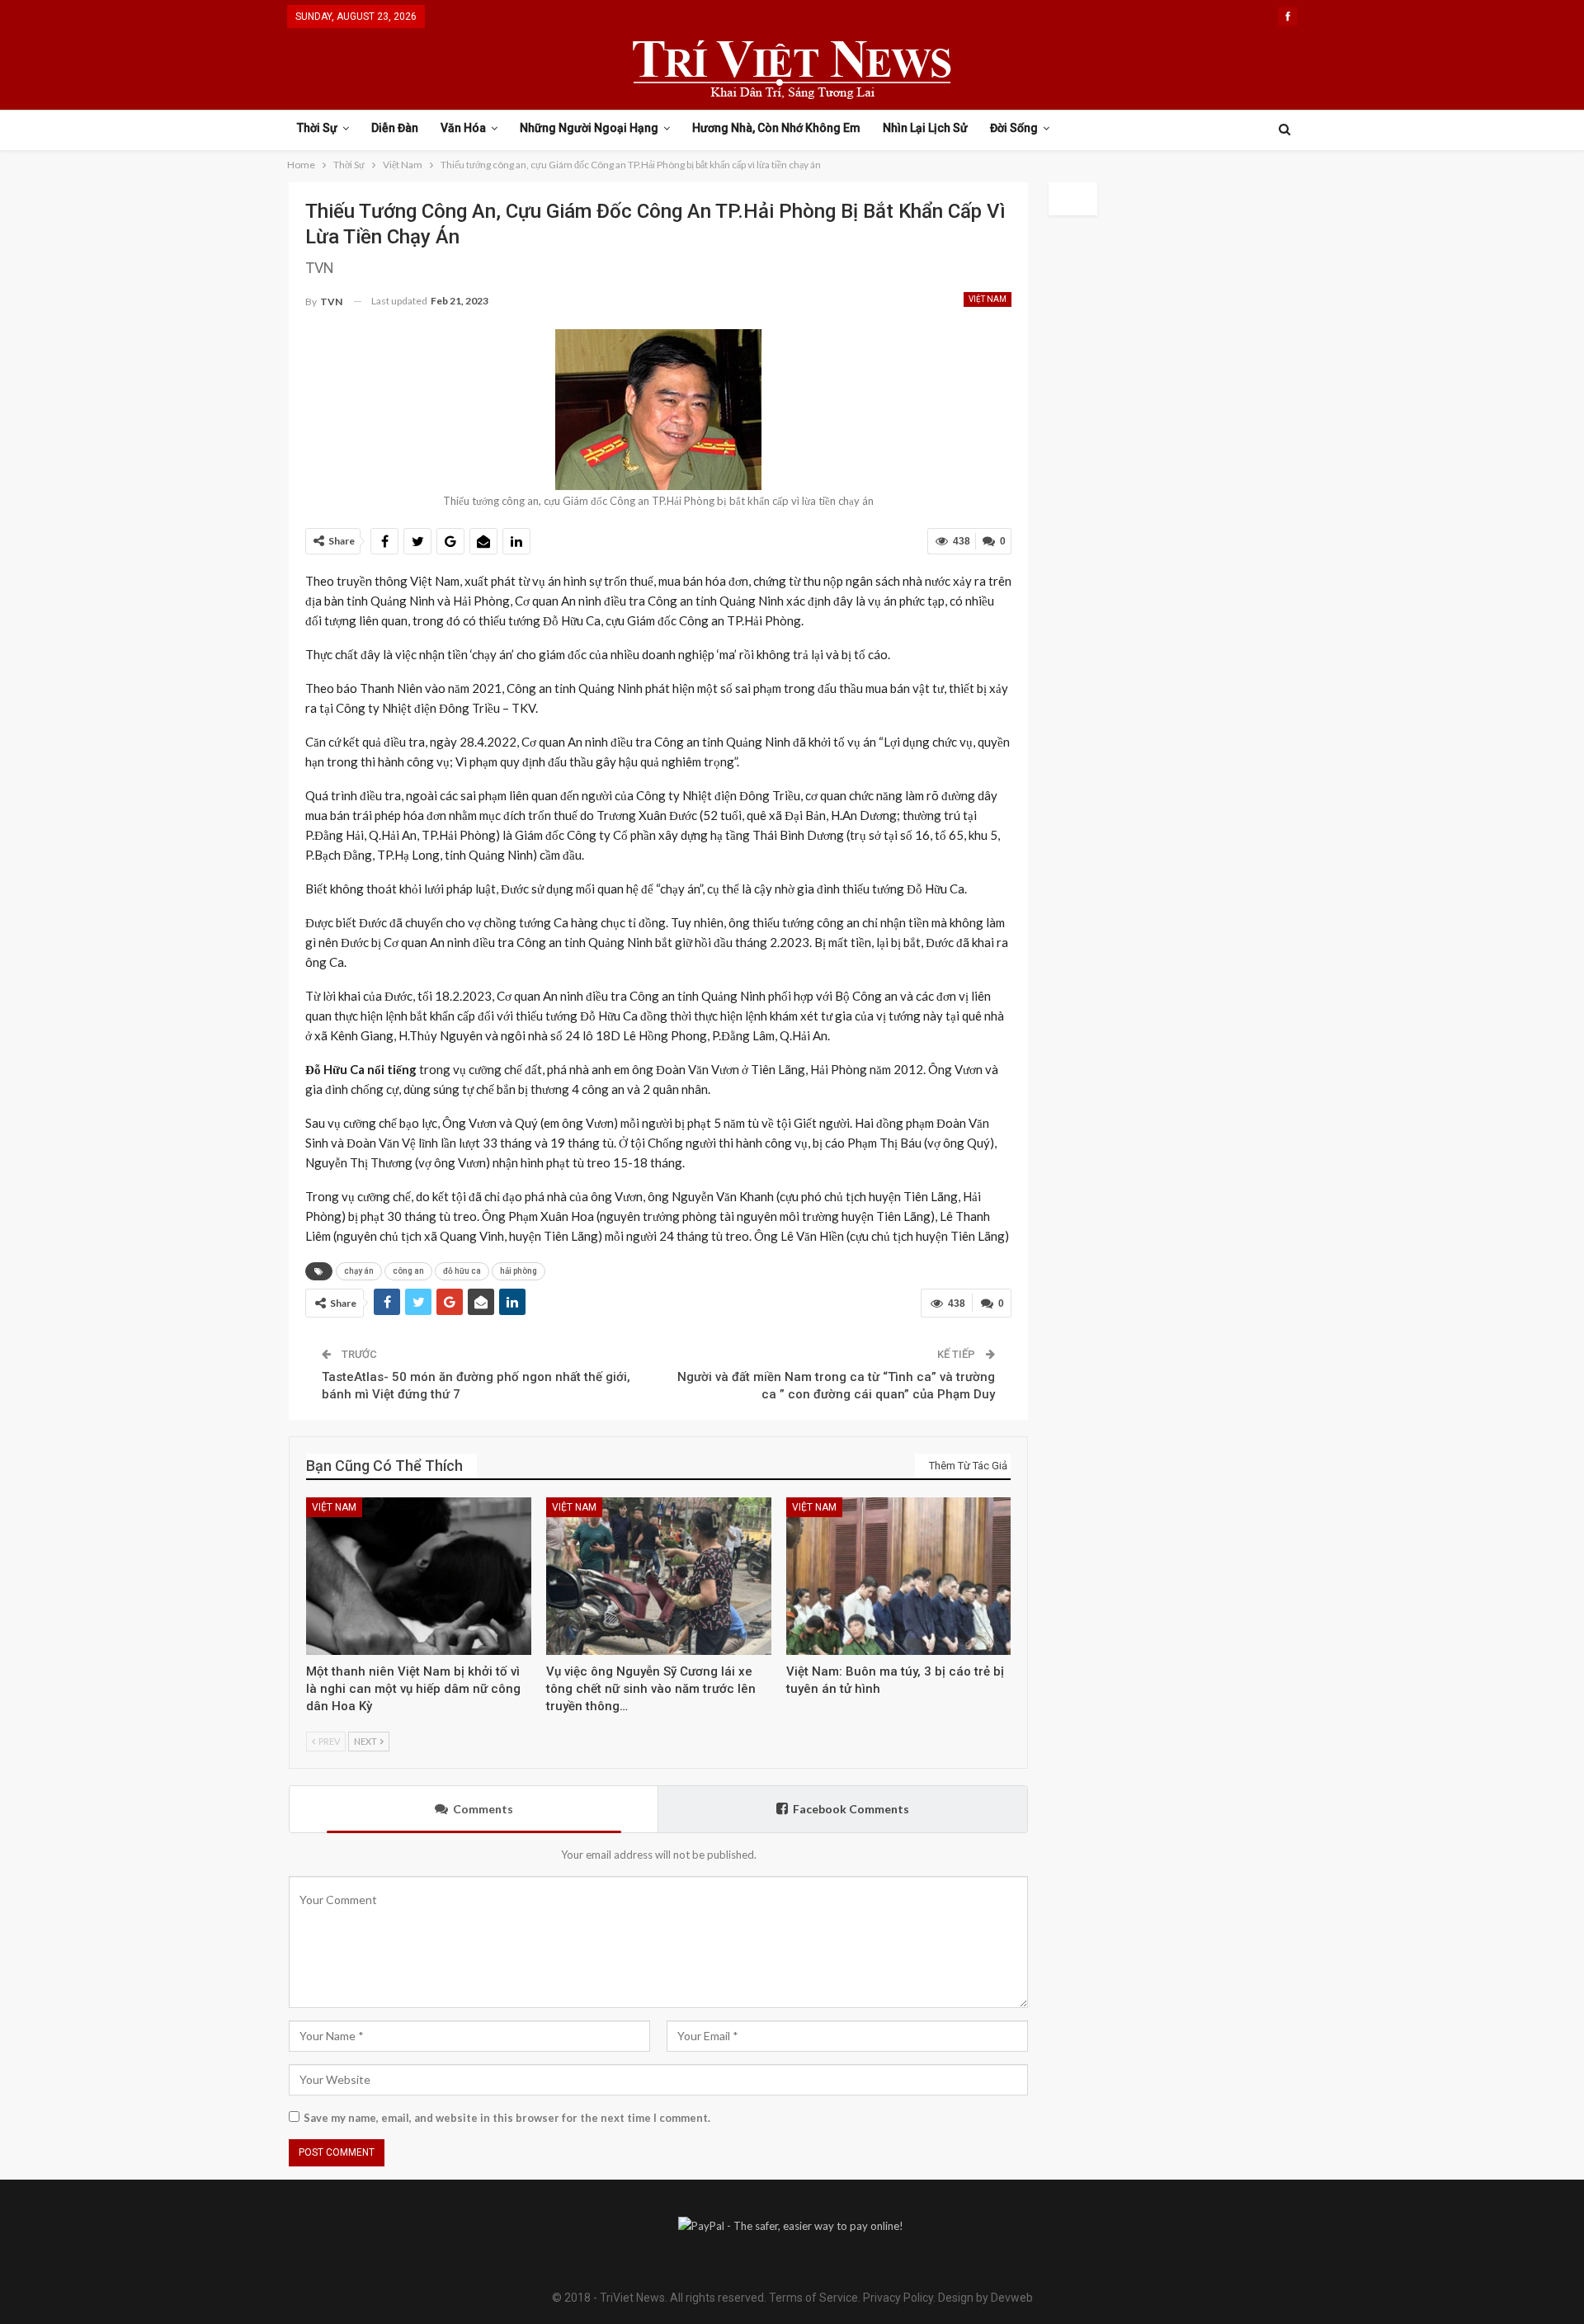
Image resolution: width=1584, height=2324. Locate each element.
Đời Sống (1014, 128)
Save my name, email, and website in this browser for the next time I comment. (507, 2118)
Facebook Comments (851, 1809)
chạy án (359, 1271)
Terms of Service (813, 2298)
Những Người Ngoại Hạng (589, 128)
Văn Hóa (463, 128)
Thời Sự (317, 128)
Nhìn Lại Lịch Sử (925, 128)
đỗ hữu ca (462, 1271)
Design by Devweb (984, 2298)
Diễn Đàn (395, 128)
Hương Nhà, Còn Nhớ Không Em (776, 128)
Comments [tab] (483, 1809)
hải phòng (519, 1271)
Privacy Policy (898, 2298)
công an (408, 1271)
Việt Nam (988, 299)
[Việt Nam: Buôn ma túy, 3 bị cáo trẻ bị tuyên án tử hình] (899, 1576)
